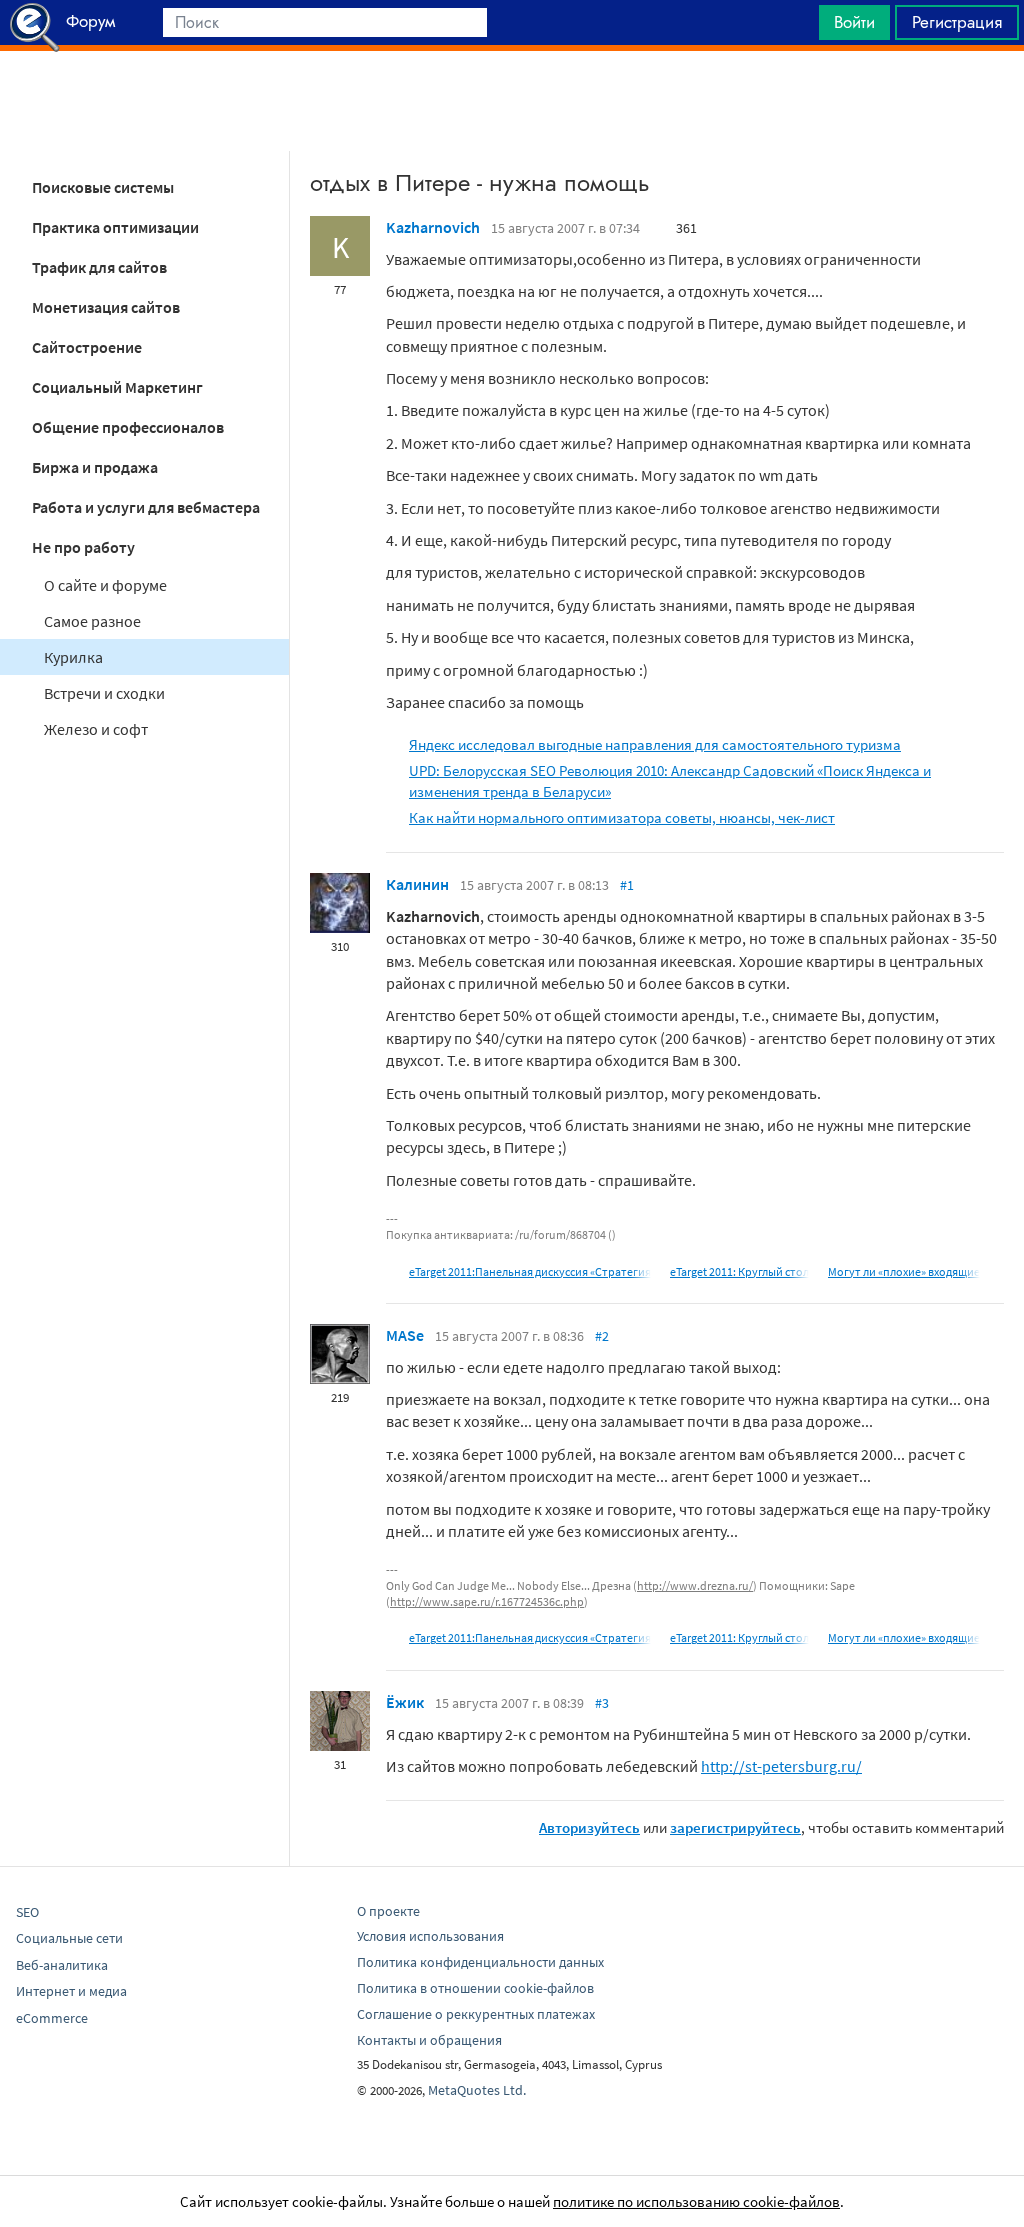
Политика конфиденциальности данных (480, 1962)
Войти (854, 22)
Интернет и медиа (71, 1991)
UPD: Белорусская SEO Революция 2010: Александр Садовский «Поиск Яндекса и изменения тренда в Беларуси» (670, 781)
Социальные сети (69, 1938)
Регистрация (957, 22)
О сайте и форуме (105, 585)
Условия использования (430, 1936)
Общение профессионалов (128, 427)
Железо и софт (96, 729)
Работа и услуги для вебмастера (146, 507)
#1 (627, 885)
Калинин (417, 884)
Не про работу (83, 547)
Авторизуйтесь (589, 1827)
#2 (602, 1336)
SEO (27, 1912)
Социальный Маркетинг (117, 387)
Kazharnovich (433, 227)
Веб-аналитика (62, 1965)
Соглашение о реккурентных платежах (476, 2014)
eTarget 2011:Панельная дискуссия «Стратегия (530, 1271)
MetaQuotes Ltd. (477, 2090)
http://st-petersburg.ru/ (781, 1766)
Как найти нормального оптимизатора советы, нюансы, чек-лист (622, 817)
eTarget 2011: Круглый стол (739, 1271)
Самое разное (92, 621)
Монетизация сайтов (106, 307)
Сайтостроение (87, 347)
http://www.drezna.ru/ (695, 1585)
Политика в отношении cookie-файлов (475, 1988)
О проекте (388, 1911)
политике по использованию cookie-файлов (696, 2201)
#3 (602, 1703)
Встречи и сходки (104, 693)
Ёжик (405, 1702)
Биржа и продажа (95, 467)
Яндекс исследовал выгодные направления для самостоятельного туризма (655, 744)
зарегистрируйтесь (735, 1827)
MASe (405, 1335)
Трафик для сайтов (99, 267)
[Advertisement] (512, 101)
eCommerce (52, 2018)
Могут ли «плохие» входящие (904, 1271)
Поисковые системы (103, 187)
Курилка (73, 657)
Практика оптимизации (115, 227)
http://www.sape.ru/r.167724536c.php (487, 1601)
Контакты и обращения (429, 2040)
